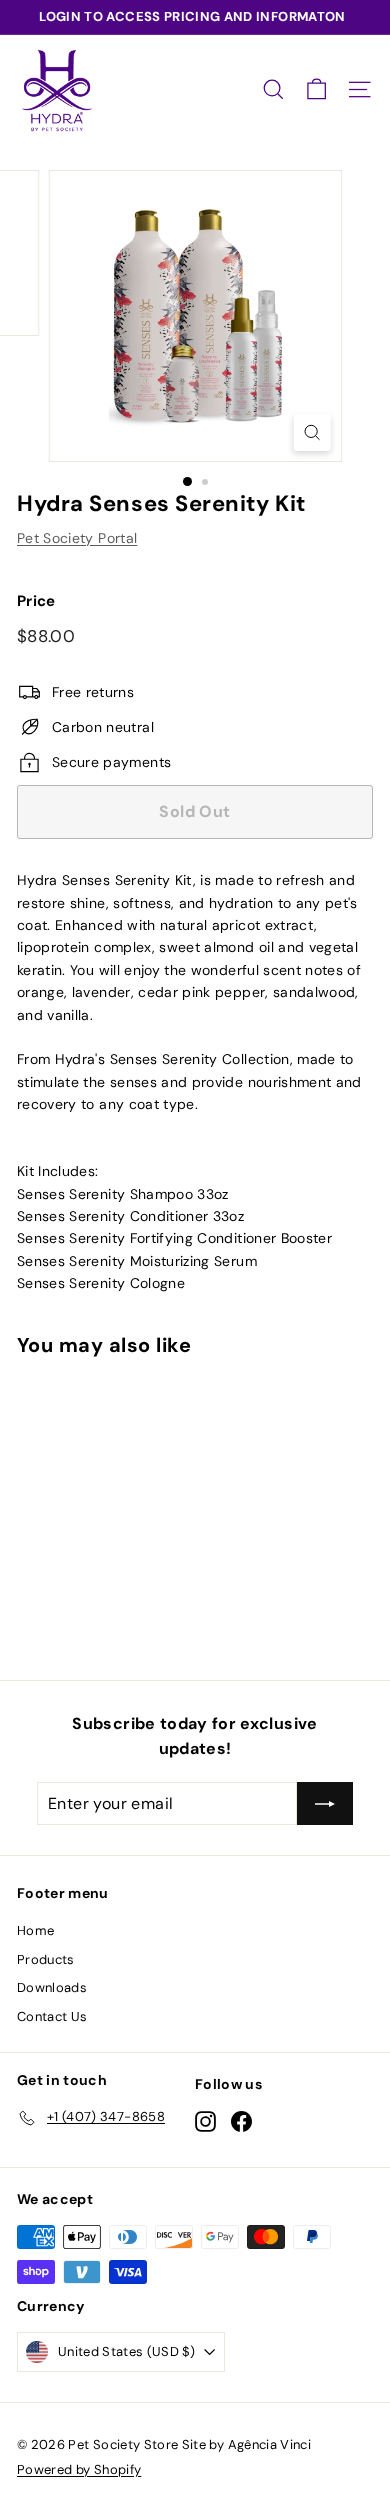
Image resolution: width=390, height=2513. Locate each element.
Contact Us (52, 2016)
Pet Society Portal (77, 538)
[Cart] (316, 89)
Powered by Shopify (79, 2469)
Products (46, 1959)
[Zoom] (311, 432)
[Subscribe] (325, 1804)
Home (35, 1930)
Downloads (52, 1987)
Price (36, 601)
